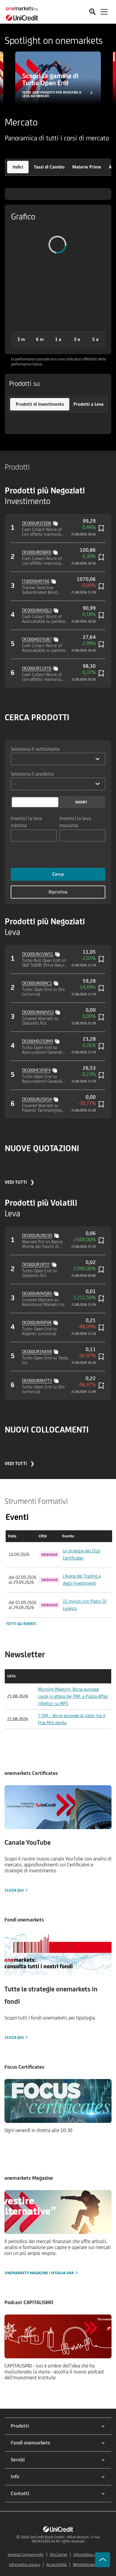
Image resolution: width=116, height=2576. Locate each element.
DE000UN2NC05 (37, 1235)
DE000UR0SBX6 (37, 552)
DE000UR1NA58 (37, 1352)
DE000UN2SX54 (37, 1099)
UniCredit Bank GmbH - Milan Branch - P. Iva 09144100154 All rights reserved (65, 2539)
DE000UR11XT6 (37, 668)
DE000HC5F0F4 (36, 1070)
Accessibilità (57, 2565)
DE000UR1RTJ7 (36, 1264)
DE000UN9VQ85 (37, 1293)
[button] (18, 167)
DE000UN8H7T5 (37, 1381)
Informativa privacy (25, 2565)
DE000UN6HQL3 (37, 610)
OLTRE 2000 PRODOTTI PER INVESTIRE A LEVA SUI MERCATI (52, 94)
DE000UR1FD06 (37, 523)
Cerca (58, 874)
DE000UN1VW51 (38, 954)
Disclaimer (59, 2555)
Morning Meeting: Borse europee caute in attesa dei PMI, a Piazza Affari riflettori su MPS (73, 1696)
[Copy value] (56, 523)
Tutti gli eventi (21, 1624)
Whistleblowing (86, 2565)
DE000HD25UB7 (37, 639)
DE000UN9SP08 (37, 1323)
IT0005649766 (36, 581)
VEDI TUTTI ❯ (19, 1182)
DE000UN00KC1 (37, 983)
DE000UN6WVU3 (38, 1012)
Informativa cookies (89, 2555)
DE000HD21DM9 (37, 1041)
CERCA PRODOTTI (37, 717)
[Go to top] (103, 2560)
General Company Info (26, 2555)
